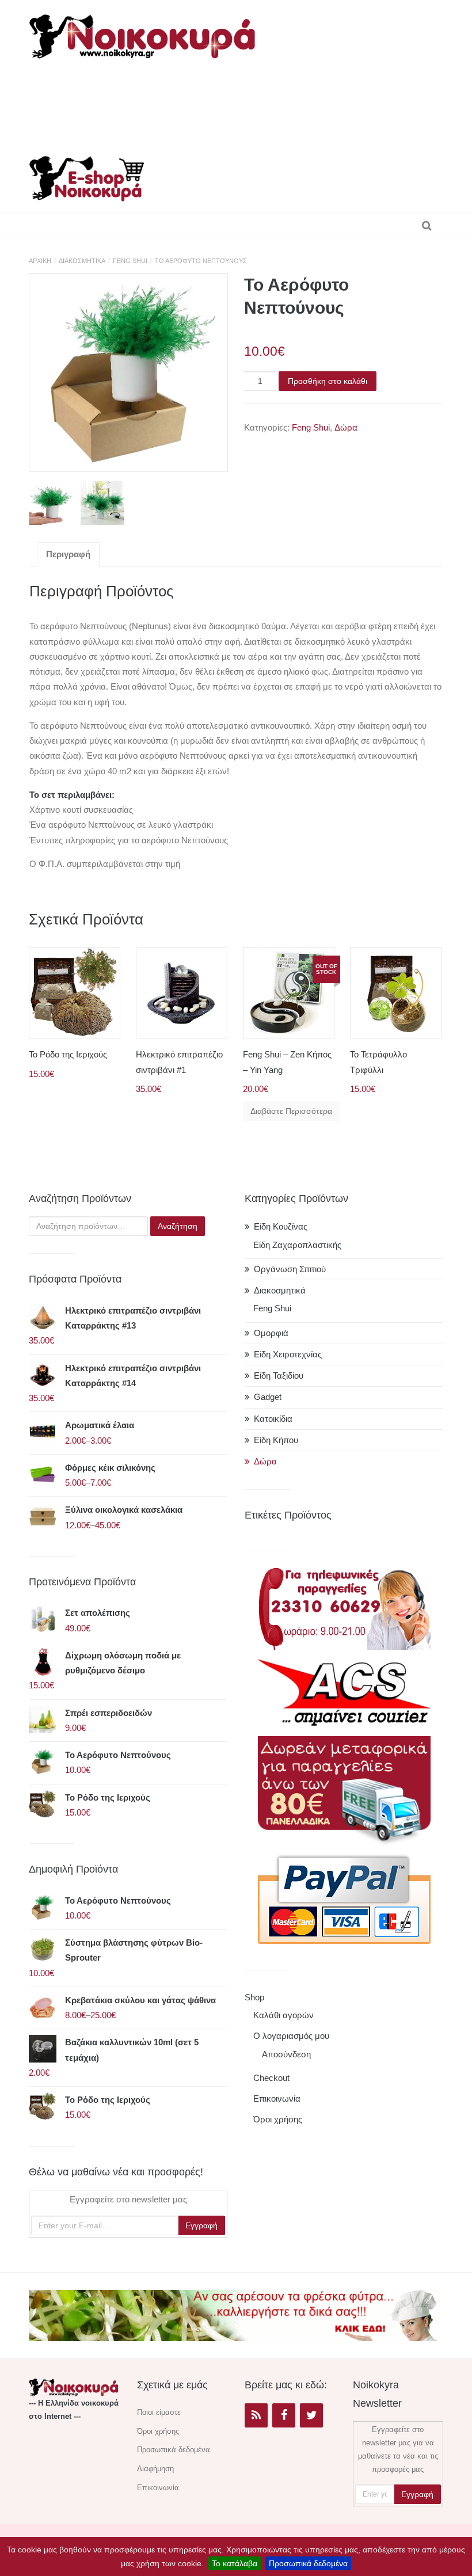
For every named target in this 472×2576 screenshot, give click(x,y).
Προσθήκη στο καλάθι (328, 381)
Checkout (271, 2078)
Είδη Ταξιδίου (279, 1375)
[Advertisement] (244, 104)
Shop (254, 1997)
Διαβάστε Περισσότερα (291, 1111)
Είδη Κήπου (276, 1440)
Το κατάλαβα (235, 2563)
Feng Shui (130, 261)
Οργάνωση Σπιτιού (290, 1269)
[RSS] (256, 2415)
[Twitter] (311, 2415)
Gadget (268, 1397)
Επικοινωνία (277, 2099)
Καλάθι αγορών (283, 2015)
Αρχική (40, 261)
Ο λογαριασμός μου (291, 2036)
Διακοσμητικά (82, 261)
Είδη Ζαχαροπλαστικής (297, 1245)
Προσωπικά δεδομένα (308, 2563)
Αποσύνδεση (286, 2054)
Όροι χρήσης (278, 2119)
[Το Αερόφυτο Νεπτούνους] (128, 373)
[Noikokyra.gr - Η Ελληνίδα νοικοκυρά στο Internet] (144, 33)
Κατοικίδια (273, 1419)
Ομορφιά (271, 1333)
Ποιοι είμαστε (159, 2412)
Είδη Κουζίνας (281, 1226)
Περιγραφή (68, 554)
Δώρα (346, 427)
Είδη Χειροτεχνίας (288, 1354)
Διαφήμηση (155, 2469)
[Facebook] (284, 2415)
